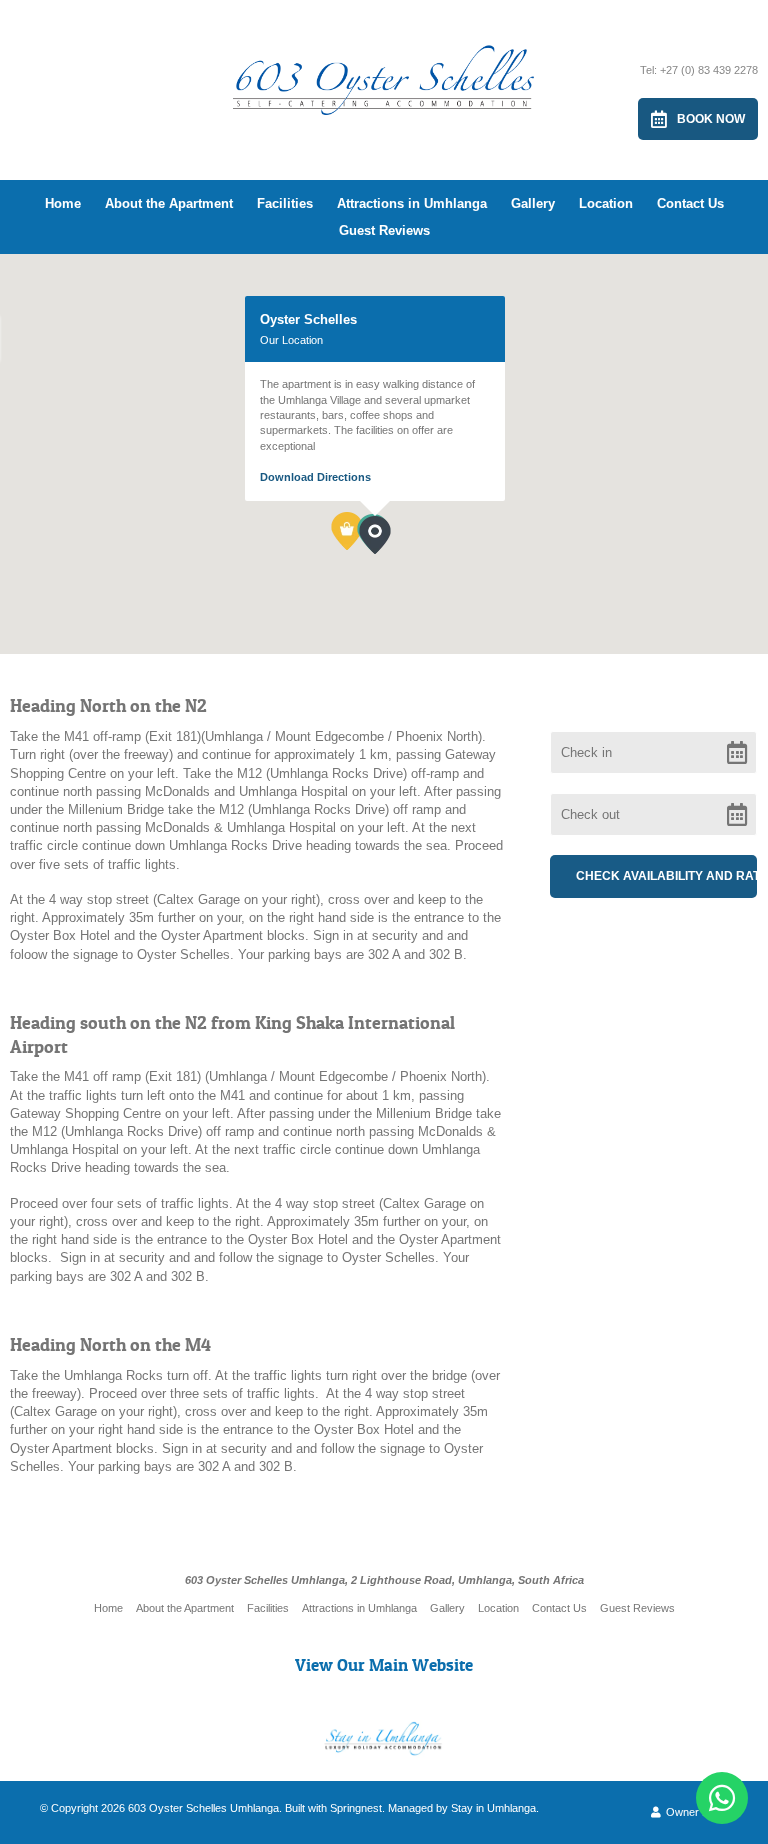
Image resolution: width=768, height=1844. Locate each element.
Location (606, 203)
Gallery (533, 203)
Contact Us (690, 203)
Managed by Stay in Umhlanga (462, 1808)
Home (63, 203)
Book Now (711, 119)
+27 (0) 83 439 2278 (709, 70)
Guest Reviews (384, 230)
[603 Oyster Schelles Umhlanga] (384, 63)
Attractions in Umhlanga (412, 203)
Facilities (285, 203)
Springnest (356, 1808)
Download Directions (315, 477)
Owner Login (695, 1812)
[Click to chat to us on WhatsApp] (722, 1798)
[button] (390, 554)
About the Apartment (169, 203)
